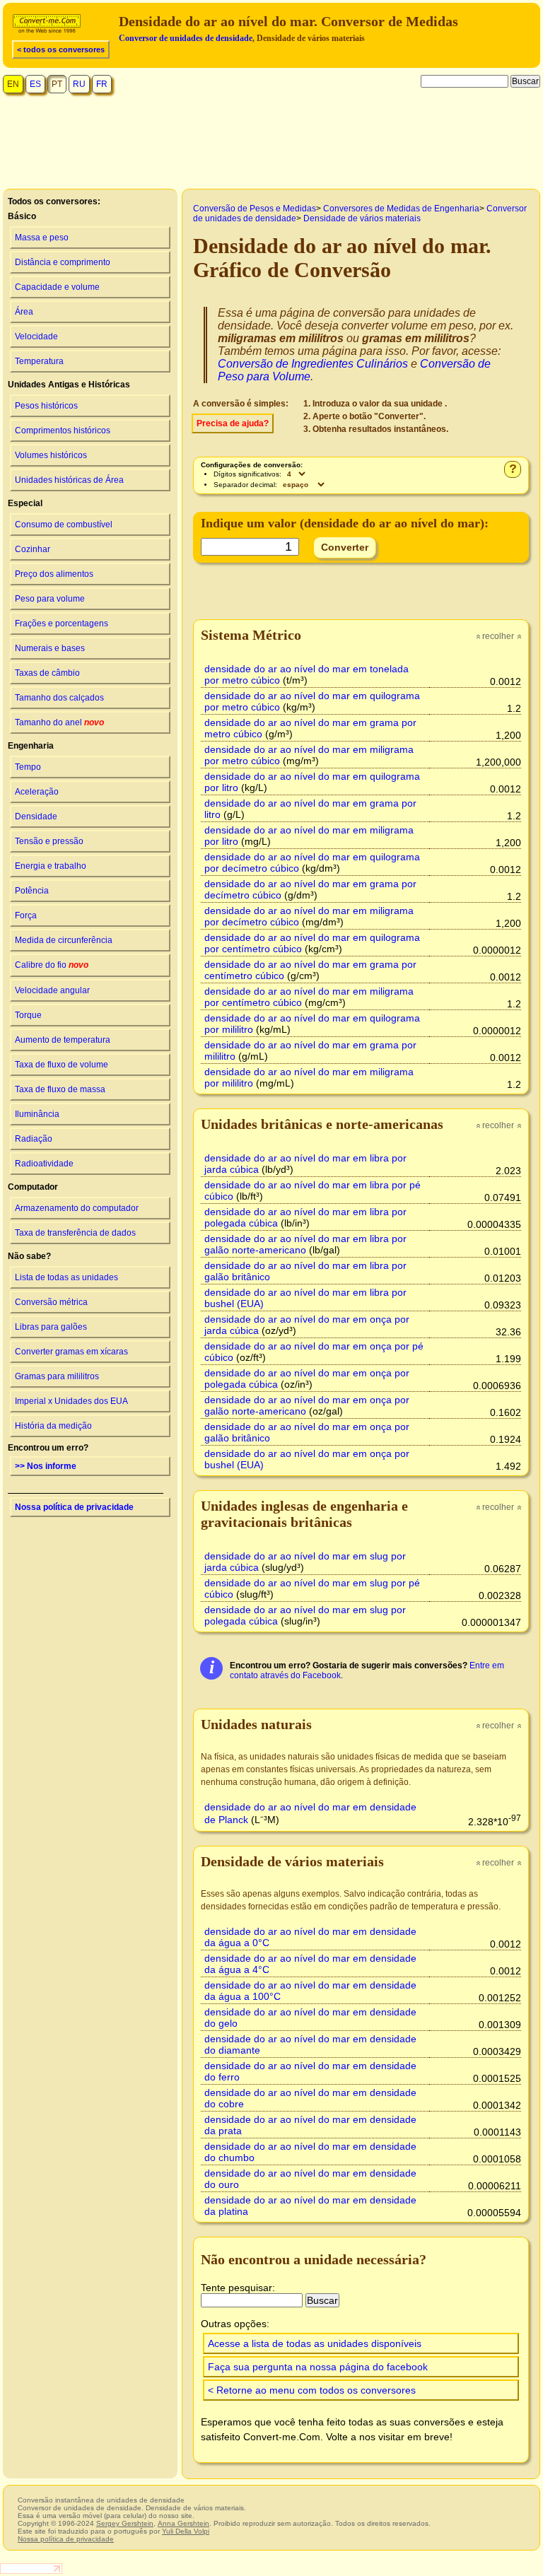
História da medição (53, 1426)
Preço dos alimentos (54, 574)
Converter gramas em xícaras (71, 1352)
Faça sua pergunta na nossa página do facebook (318, 2367)
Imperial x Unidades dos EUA (71, 1401)
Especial (25, 503)
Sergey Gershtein (125, 2523)
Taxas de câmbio (47, 673)
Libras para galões (51, 1327)
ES (35, 84)
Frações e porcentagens (62, 623)
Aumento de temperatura (63, 1040)
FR (102, 84)
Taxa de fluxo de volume (62, 1065)
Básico (22, 216)
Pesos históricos (46, 406)
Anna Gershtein (183, 2523)
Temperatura (39, 361)
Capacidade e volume (57, 287)
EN (13, 84)
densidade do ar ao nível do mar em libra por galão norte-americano (305, 1244)
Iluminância (37, 1114)
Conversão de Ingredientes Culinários (313, 364)
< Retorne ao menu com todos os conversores (312, 2390)
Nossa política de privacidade (74, 1507)
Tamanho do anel (59, 722)
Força (26, 915)
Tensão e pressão (49, 841)
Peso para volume (50, 599)
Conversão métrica (51, 1302)
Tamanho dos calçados (59, 698)
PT (57, 84)
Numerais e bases (50, 648)
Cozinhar (33, 549)
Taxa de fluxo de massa (60, 1089)
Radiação (34, 1139)
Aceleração (37, 792)
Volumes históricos (51, 455)
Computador (33, 1187)
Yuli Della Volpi (186, 2531)
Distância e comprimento (63, 262)
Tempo (28, 767)
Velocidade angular (52, 990)
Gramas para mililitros (57, 1376)
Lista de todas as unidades (66, 1277)
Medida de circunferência (64, 940)
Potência (32, 891)
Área (24, 312)
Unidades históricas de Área (69, 480)
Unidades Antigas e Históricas (69, 385)
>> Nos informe (46, 1466)
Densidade (36, 816)
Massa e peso (42, 238)
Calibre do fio (52, 965)
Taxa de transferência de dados (75, 1233)
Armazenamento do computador (77, 1208)
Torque (28, 1015)
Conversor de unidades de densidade (186, 38)
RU (79, 84)
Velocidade (36, 336)
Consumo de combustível (64, 525)
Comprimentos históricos (63, 431)
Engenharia (31, 746)
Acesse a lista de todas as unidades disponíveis (315, 2343)
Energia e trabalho (51, 866)
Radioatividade (44, 1164)
